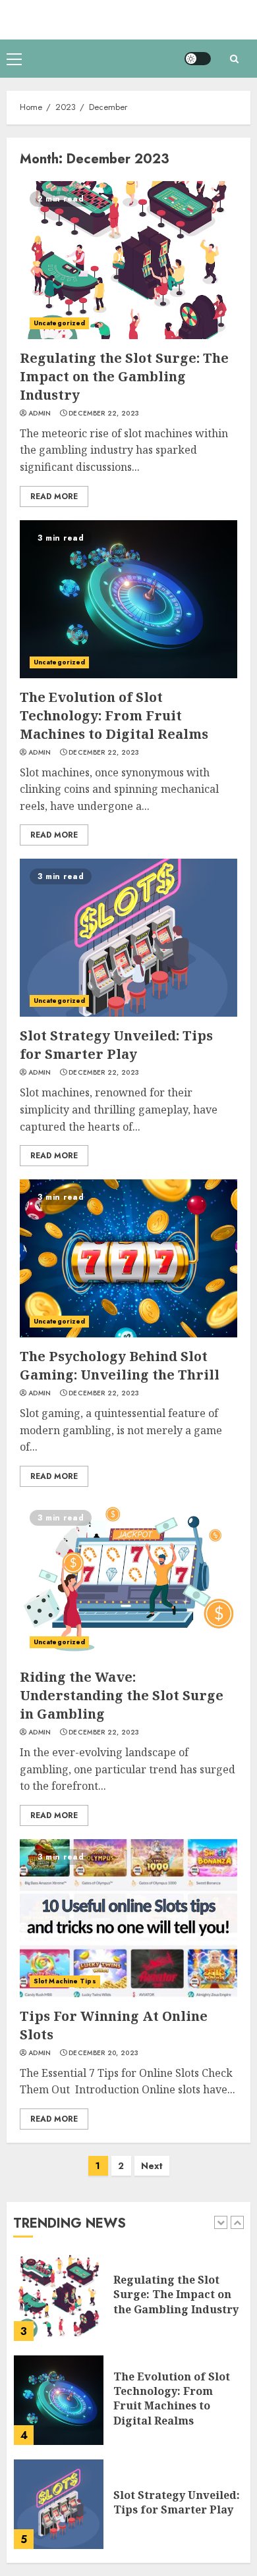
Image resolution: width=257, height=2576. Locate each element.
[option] (128, 2303)
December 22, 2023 (104, 414)
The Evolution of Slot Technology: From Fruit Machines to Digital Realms (114, 715)
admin (40, 414)
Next (152, 2166)
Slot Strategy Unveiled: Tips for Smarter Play (116, 1045)
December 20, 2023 (103, 2053)
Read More (54, 496)
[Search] (234, 59)
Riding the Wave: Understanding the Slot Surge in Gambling (122, 1695)
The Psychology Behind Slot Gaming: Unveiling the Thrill (120, 1365)
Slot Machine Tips (65, 1981)
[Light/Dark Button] (198, 59)
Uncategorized (59, 323)
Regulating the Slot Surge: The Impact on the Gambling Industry (124, 376)
